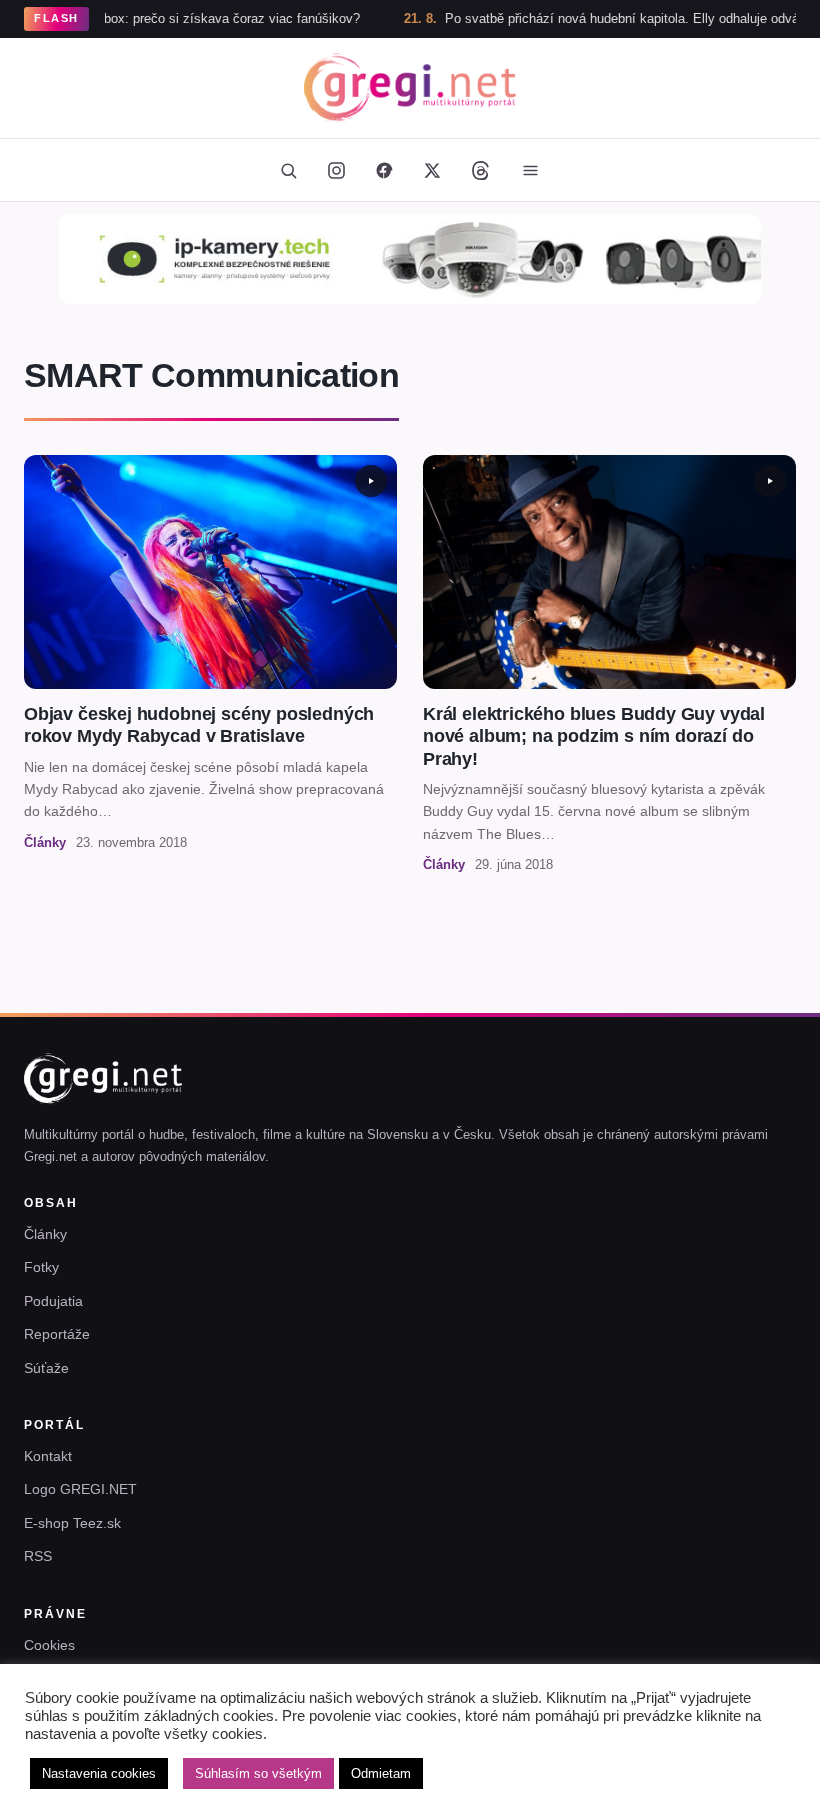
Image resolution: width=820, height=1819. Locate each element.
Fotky (41, 1267)
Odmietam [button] (381, 1773)
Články (45, 1234)
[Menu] (530, 170)
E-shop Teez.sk (72, 1523)
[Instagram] (336, 170)
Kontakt (48, 1456)
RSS (38, 1556)
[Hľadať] (288, 170)
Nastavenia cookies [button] (99, 1773)
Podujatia (53, 1301)
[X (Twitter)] (432, 170)
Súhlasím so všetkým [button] (258, 1773)
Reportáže (57, 1334)
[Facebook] (384, 170)
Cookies (49, 1645)
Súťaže (46, 1368)
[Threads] (480, 170)
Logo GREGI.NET (80, 1489)
